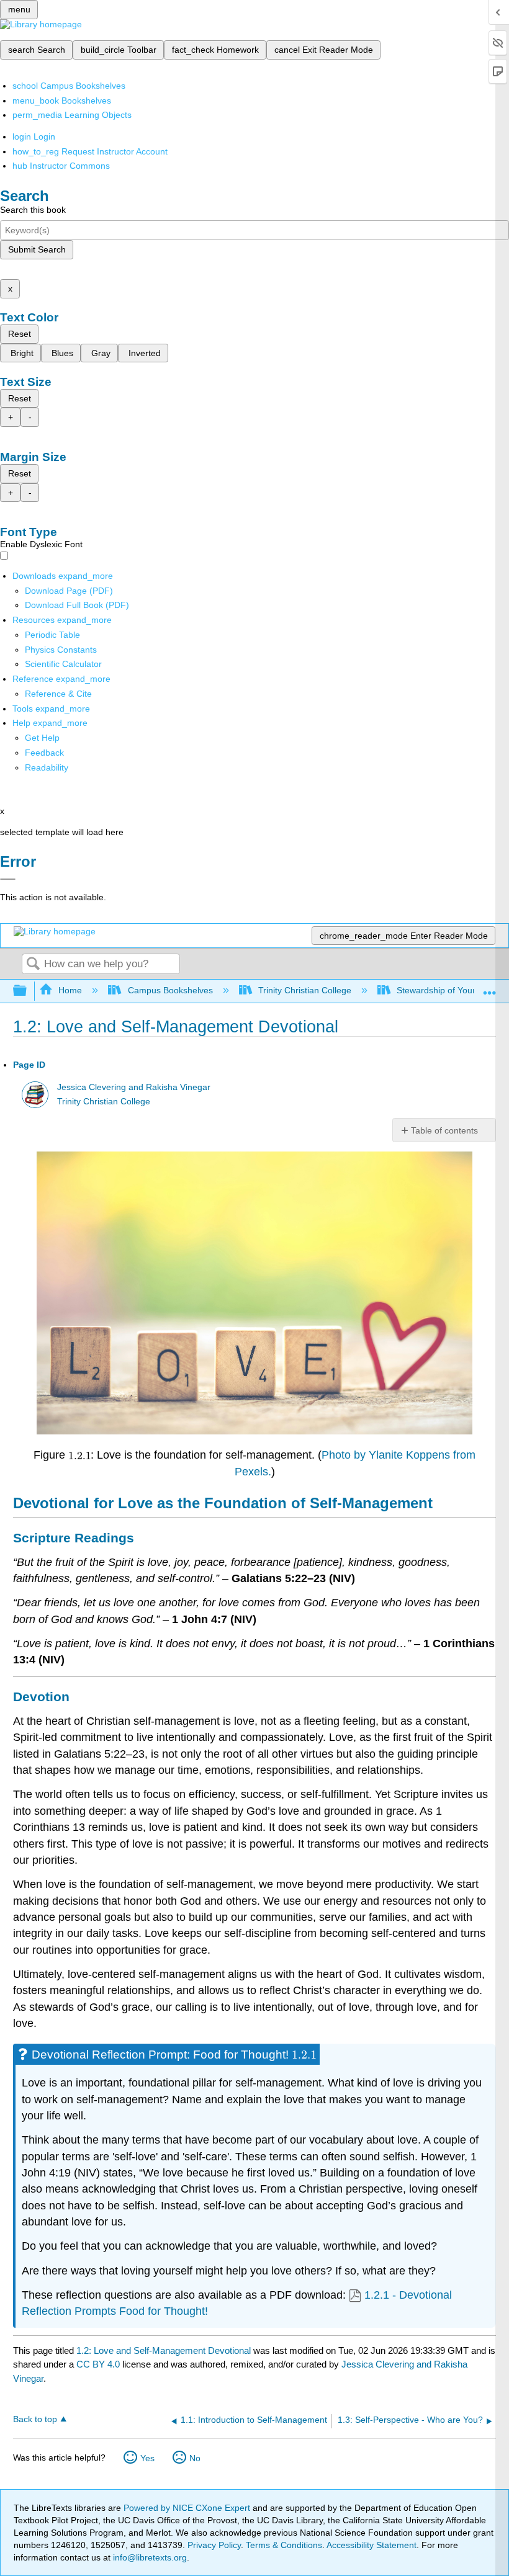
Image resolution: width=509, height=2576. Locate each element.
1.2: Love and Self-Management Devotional (164, 2350)
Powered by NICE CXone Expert (188, 2508)
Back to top (35, 2419)
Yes (147, 2458)
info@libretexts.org (149, 2557)
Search (33, 964)
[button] (44, 753)
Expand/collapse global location (490, 987)
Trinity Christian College (305, 990)
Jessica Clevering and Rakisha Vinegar (134, 1087)
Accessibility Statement (372, 2545)
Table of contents (444, 1130)
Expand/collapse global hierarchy (28, 991)
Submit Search (37, 249)
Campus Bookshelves (170, 990)
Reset (20, 334)
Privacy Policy (214, 2545)
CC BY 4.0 (98, 2364)
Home (70, 990)
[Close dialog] (8, 879)
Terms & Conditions (284, 2545)
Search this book (33, 210)
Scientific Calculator (63, 664)
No (195, 2458)
